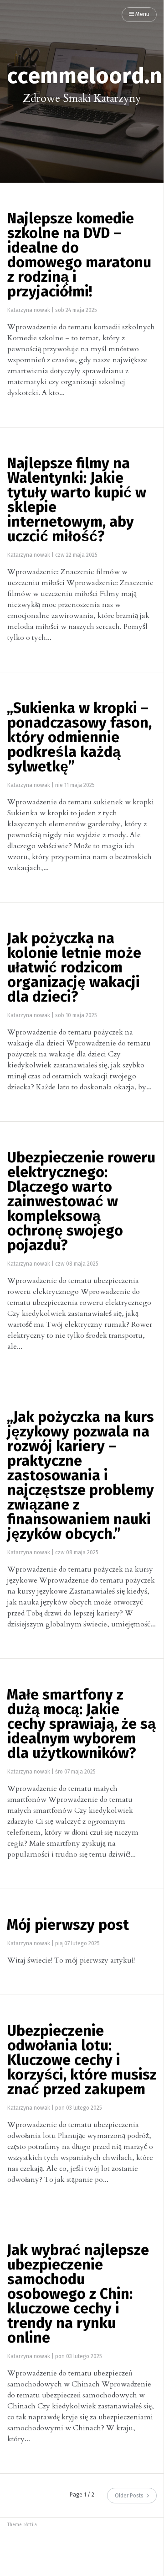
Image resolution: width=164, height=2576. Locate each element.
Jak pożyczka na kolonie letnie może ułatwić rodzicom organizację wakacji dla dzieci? (74, 968)
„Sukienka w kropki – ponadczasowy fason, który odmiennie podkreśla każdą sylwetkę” (79, 738)
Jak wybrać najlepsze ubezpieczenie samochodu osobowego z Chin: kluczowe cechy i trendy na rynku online (78, 2295)
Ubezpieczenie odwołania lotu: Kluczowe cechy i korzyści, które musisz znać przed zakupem (82, 2061)
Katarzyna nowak (29, 311)
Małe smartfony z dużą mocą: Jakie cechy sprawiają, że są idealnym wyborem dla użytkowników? (81, 1725)
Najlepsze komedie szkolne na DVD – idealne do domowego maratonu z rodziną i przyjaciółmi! (79, 256)
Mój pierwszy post (68, 1926)
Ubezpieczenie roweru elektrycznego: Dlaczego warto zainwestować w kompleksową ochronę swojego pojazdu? (81, 1202)
